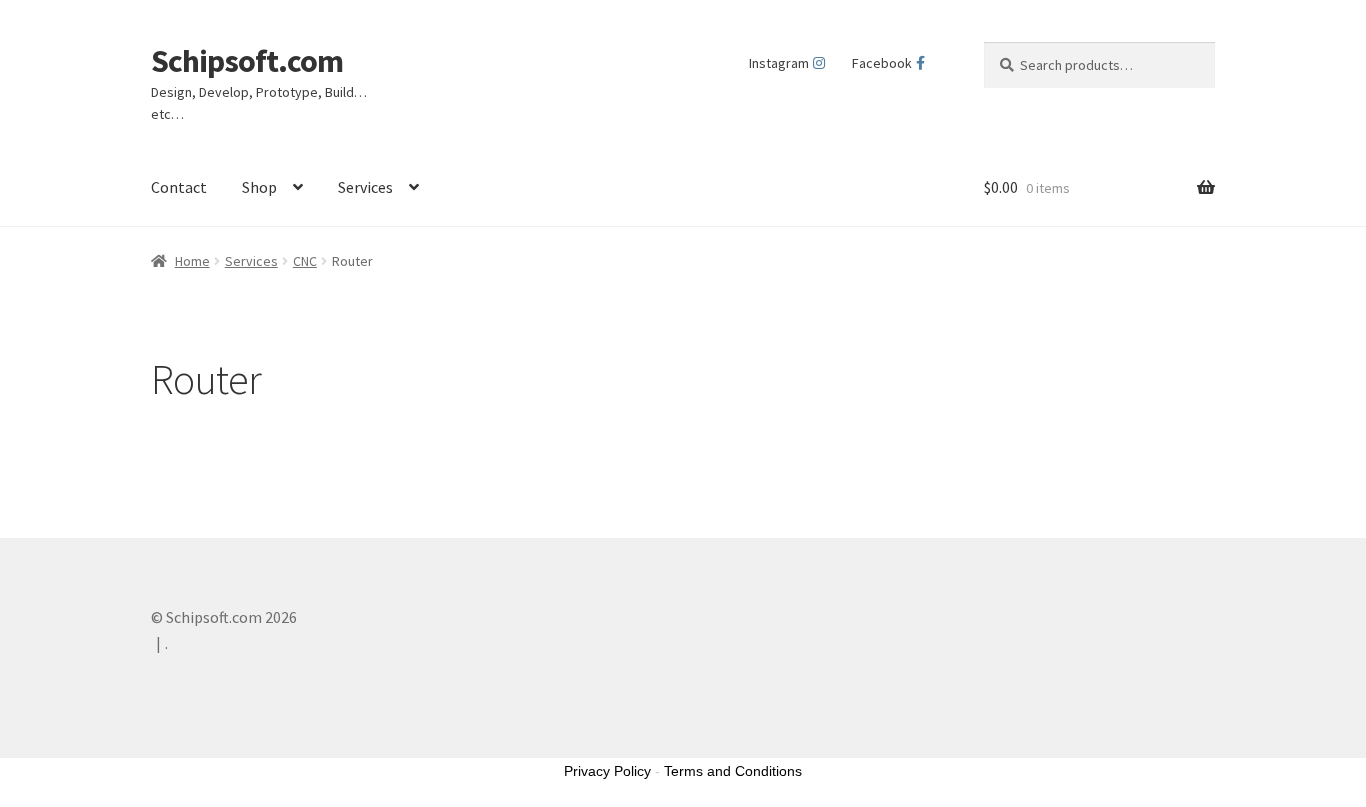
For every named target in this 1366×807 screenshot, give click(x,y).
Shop (259, 187)
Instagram (779, 63)
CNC (305, 261)
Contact (179, 187)
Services (365, 187)
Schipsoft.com (247, 61)
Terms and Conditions (733, 771)
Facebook (882, 63)
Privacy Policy (607, 771)
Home (192, 261)
